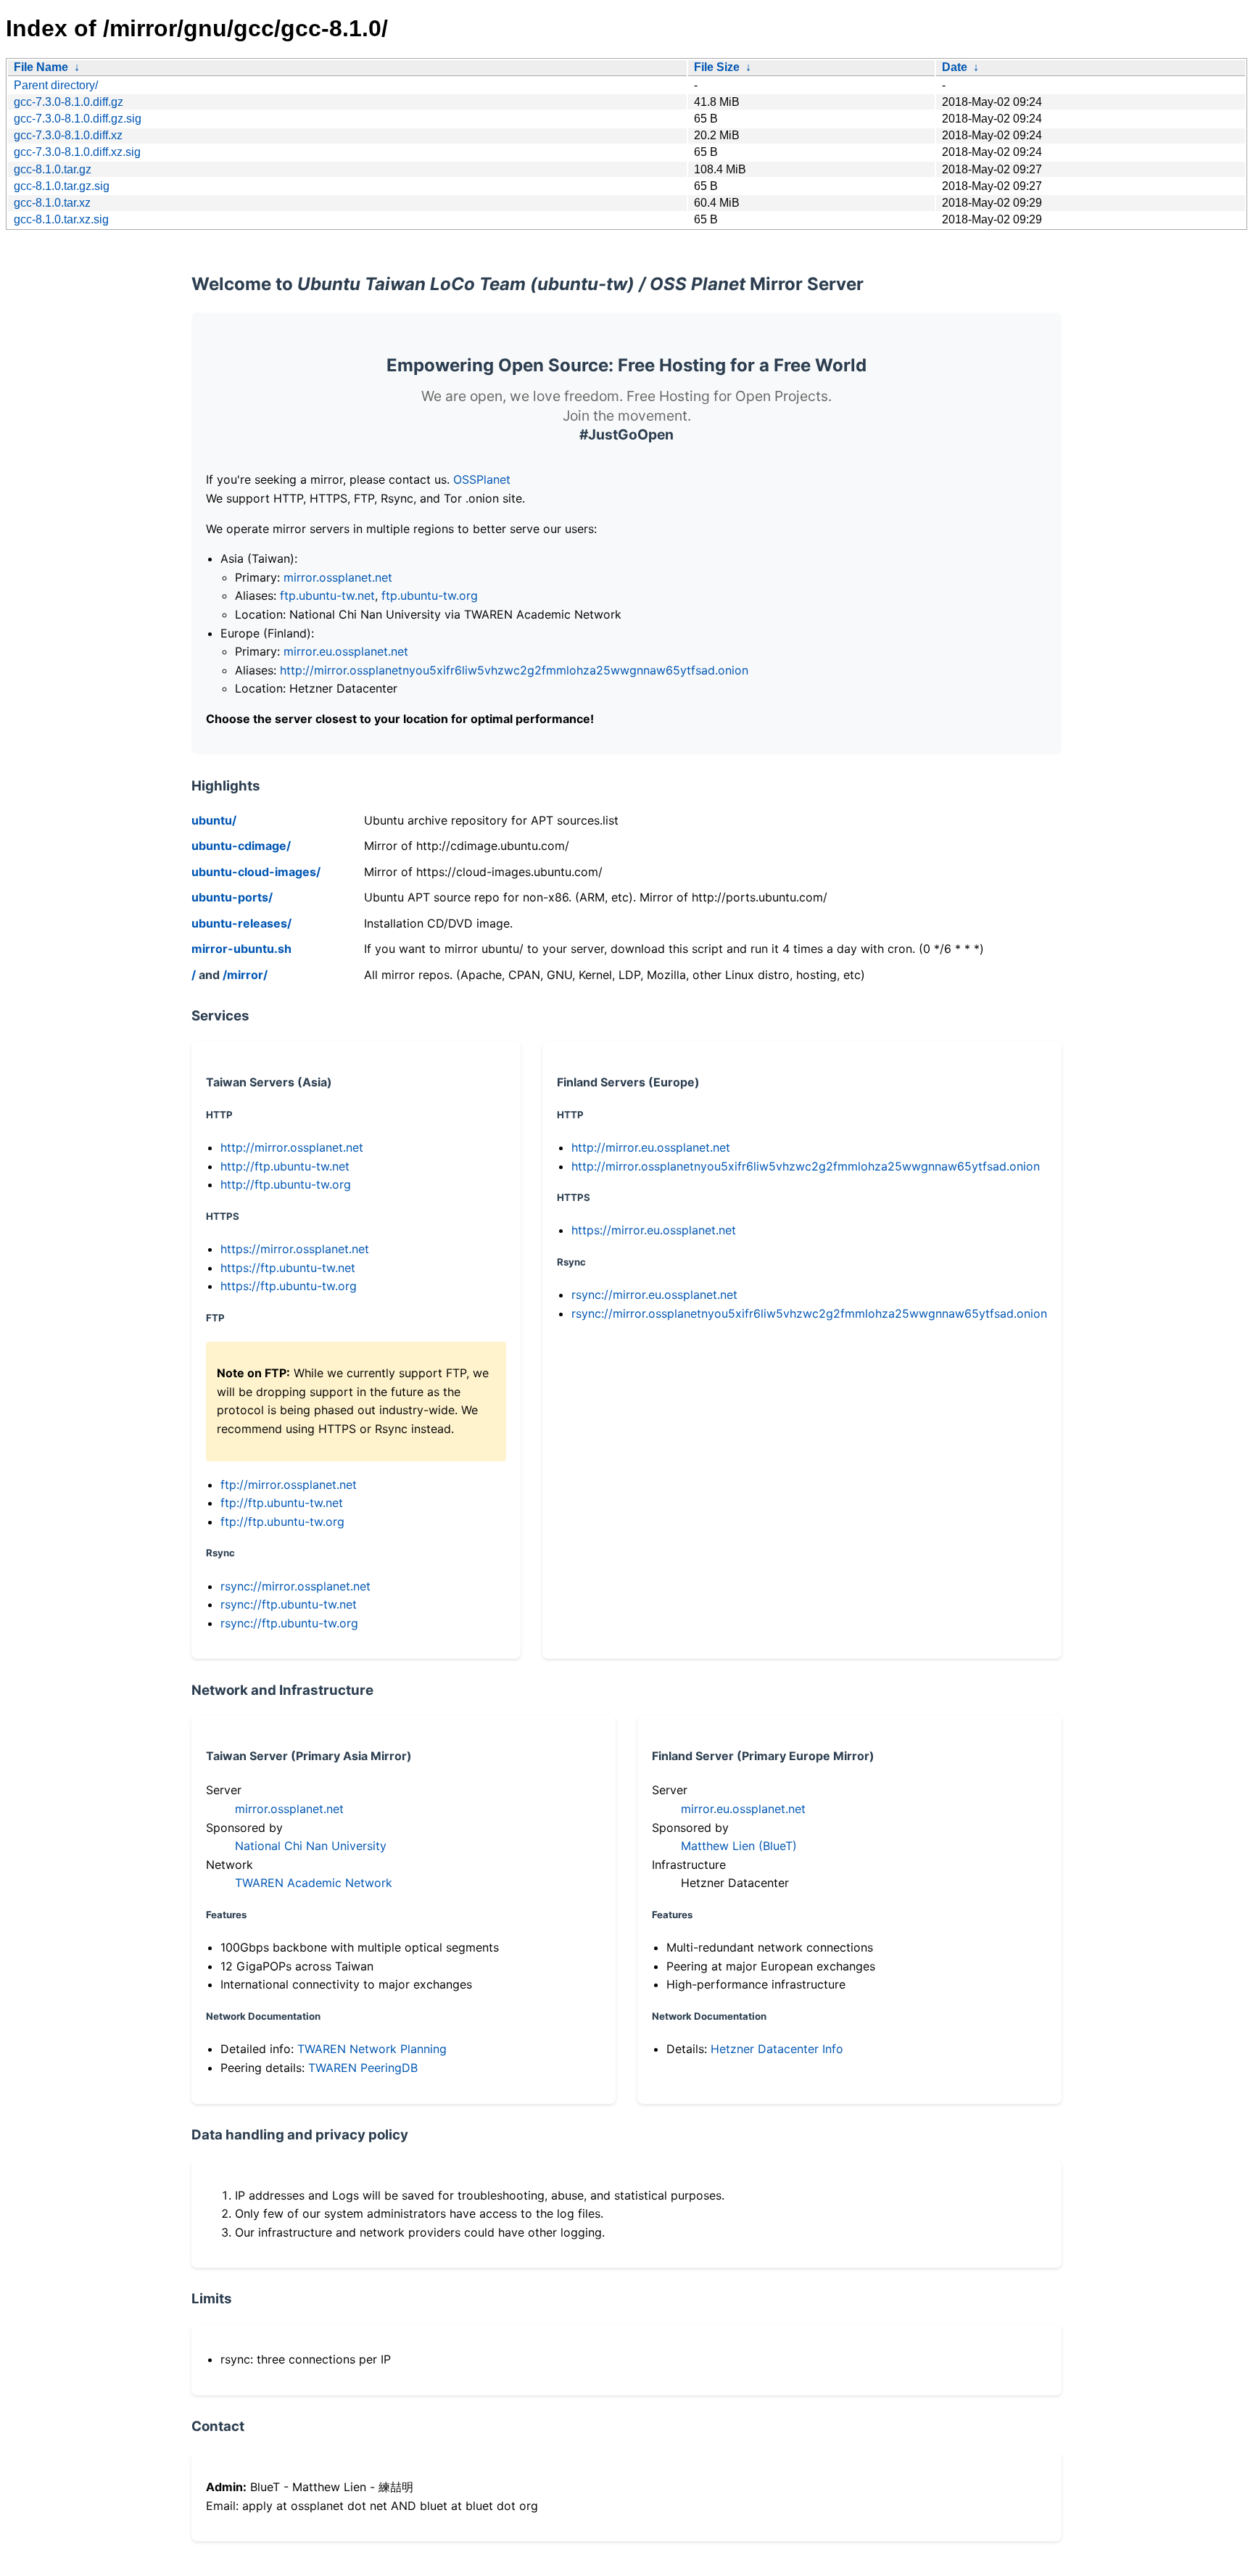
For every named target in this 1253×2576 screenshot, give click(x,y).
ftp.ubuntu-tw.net (327, 595)
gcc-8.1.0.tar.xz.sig (61, 219)
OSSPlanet (482, 479)
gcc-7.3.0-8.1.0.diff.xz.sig (77, 152)
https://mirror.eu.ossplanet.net (654, 1230)
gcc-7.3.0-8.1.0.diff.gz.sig (78, 119)
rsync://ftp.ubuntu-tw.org (289, 1623)
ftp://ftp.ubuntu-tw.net (282, 1503)
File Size (717, 67)
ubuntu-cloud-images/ (256, 872)
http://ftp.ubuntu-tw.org (286, 1184)
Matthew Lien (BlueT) (739, 1846)
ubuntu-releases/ (241, 923)
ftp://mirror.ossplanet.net (289, 1485)
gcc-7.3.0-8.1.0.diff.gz (69, 102)
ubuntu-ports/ (232, 897)
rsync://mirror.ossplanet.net (295, 1586)
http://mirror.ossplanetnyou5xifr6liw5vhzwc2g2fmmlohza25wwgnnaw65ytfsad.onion (514, 670)
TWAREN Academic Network (314, 1883)
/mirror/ (245, 975)
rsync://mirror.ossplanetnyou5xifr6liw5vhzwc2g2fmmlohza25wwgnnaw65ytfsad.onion (809, 1313)
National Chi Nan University (311, 1846)
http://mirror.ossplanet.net (292, 1147)
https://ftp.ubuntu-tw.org (289, 1286)
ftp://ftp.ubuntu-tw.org (282, 1522)
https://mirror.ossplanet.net (295, 1249)
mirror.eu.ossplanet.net (346, 651)
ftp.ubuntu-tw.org (430, 595)
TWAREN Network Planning (372, 2049)
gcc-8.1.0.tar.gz (53, 169)
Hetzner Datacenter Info (777, 2049)
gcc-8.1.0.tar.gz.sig (62, 186)
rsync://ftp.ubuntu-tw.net (289, 1604)
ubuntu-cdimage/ (241, 846)
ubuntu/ (214, 820)
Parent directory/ (56, 85)
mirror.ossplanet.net (338, 577)
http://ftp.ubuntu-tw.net (285, 1166)
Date (955, 67)
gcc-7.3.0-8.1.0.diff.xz (68, 135)
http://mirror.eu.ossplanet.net (651, 1147)
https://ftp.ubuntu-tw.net (288, 1268)
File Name (41, 67)
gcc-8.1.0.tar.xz (52, 203)
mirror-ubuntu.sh (241, 949)
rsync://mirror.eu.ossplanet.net (654, 1295)
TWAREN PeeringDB (363, 2068)
